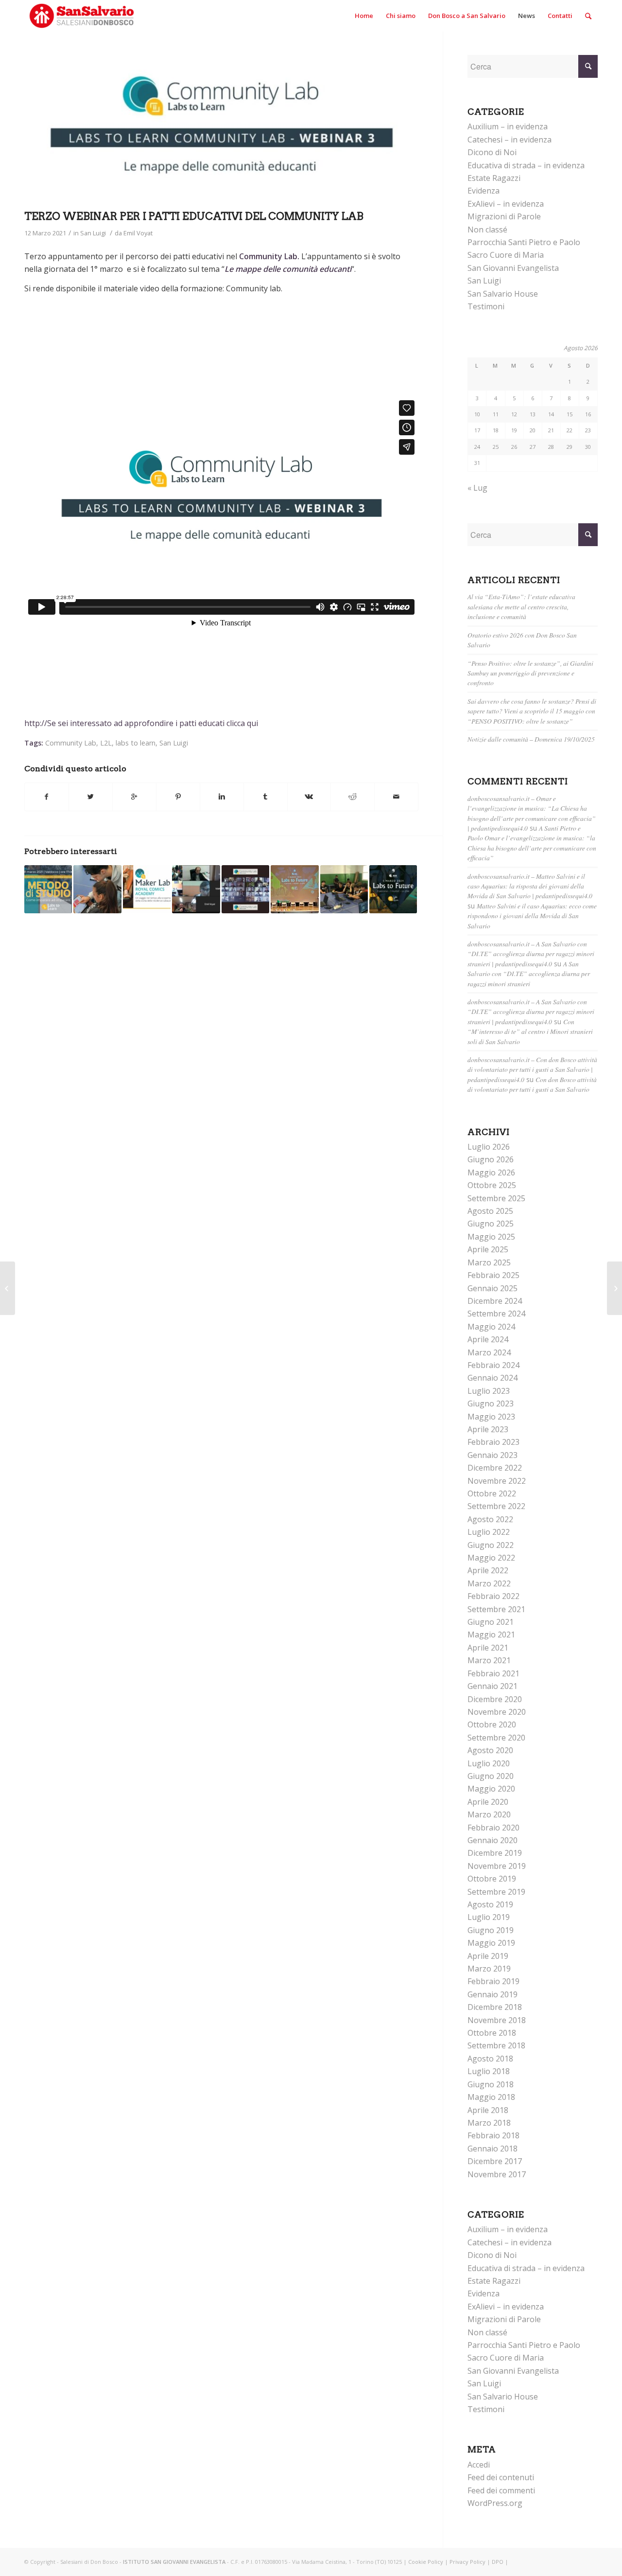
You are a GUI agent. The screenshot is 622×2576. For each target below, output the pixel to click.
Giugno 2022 (491, 1545)
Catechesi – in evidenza (510, 140)
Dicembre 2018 (495, 2007)
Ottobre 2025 (492, 1185)
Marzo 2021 (489, 1660)
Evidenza (484, 191)
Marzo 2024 (489, 1352)
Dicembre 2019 (495, 1853)
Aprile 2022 (488, 1570)
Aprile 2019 (488, 1956)
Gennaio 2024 (492, 1378)
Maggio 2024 (491, 1327)
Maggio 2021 (491, 1634)
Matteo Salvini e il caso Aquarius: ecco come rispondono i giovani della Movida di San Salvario (532, 916)
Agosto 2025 (490, 1211)
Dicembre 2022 (495, 1468)
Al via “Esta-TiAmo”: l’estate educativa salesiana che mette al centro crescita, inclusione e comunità (521, 606)
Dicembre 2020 (495, 1699)
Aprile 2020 (488, 1802)
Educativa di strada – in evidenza (526, 165)
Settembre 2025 (496, 1198)
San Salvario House (503, 294)
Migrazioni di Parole (504, 216)
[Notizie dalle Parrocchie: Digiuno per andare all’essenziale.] (8, 1288)
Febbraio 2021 (493, 1673)
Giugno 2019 (491, 1930)
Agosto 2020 (490, 1750)
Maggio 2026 (491, 1173)
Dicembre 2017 (495, 2161)
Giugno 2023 (491, 1403)
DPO (498, 2562)
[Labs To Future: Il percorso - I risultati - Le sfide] (393, 889)
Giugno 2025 (491, 1224)
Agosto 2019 (490, 1904)
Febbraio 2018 (493, 2135)
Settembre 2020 (496, 1738)
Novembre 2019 (497, 1866)
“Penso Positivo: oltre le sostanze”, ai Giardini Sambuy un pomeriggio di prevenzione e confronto (530, 673)
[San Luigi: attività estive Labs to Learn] (344, 889)
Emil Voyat (138, 233)
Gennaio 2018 (492, 2149)
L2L (106, 743)
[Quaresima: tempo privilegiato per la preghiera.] (614, 1288)
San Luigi (93, 233)
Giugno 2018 (491, 2084)
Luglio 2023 (489, 1391)
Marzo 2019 (489, 1969)
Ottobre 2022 (492, 1493)
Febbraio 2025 (493, 1275)
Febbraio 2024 (493, 1365)
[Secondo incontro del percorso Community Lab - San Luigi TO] (245, 889)
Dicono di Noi (492, 152)
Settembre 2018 (496, 2045)
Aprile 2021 (488, 1648)
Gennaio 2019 (492, 1994)
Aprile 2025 (488, 1249)
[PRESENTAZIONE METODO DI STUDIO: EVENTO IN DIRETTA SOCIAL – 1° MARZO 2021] (48, 889)
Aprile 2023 (488, 1429)
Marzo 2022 (489, 1583)
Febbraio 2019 (493, 1981)
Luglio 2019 (489, 1917)
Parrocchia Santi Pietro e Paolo (524, 242)
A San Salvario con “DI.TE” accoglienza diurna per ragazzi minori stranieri (529, 974)
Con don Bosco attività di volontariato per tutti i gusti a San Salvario (532, 1084)
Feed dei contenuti (501, 2477)
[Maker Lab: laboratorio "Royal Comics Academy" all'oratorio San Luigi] (147, 889)
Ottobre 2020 (492, 1724)
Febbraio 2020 (493, 1828)
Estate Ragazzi (494, 178)
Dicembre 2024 (495, 1301)
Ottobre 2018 (492, 2033)
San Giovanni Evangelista (513, 268)
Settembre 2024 (496, 1314)
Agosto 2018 (490, 2059)
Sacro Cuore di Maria (506, 255)
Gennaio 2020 (492, 1840)
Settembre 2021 (496, 1609)
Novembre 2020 (497, 1712)
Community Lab (71, 743)
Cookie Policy (426, 2562)
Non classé (487, 230)
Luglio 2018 (489, 2071)
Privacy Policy (467, 2562)
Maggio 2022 (491, 1558)
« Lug (477, 488)
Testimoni (486, 306)
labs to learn (136, 743)
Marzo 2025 (489, 1262)
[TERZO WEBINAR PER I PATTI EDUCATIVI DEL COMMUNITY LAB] (221, 130)
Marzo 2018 (489, 2123)
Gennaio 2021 (492, 1686)
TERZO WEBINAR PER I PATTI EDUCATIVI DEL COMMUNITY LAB (194, 216)
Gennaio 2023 (492, 1455)
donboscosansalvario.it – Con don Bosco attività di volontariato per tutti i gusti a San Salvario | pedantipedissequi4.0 (532, 1069)
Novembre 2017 (497, 2174)
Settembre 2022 (496, 1506)
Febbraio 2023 (493, 1442)
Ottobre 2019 (492, 1879)
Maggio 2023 (491, 1417)
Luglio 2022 (489, 1532)
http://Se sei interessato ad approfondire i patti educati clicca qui (141, 723)
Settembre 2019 (496, 1892)
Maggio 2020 (491, 1789)
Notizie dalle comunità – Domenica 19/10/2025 (531, 739)
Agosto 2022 (490, 1519)
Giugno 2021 (491, 1622)
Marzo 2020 (489, 1814)
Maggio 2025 (491, 1237)
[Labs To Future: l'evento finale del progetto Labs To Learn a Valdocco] (294, 889)
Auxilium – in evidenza (508, 126)
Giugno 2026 (491, 1159)
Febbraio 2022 (493, 1596)
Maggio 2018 (491, 2097)
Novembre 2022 (497, 1481)
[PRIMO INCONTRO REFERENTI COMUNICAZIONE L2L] (196, 889)
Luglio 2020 (489, 1763)
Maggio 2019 (491, 1943)
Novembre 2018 (497, 2020)
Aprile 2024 (488, 1339)
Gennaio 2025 (492, 1288)
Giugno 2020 (491, 1776)
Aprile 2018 (488, 2110)
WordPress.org (495, 2503)
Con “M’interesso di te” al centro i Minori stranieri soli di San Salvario (530, 1031)
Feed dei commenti (501, 2490)
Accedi (479, 2465)
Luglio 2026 (489, 1147)
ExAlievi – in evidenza (506, 204)
